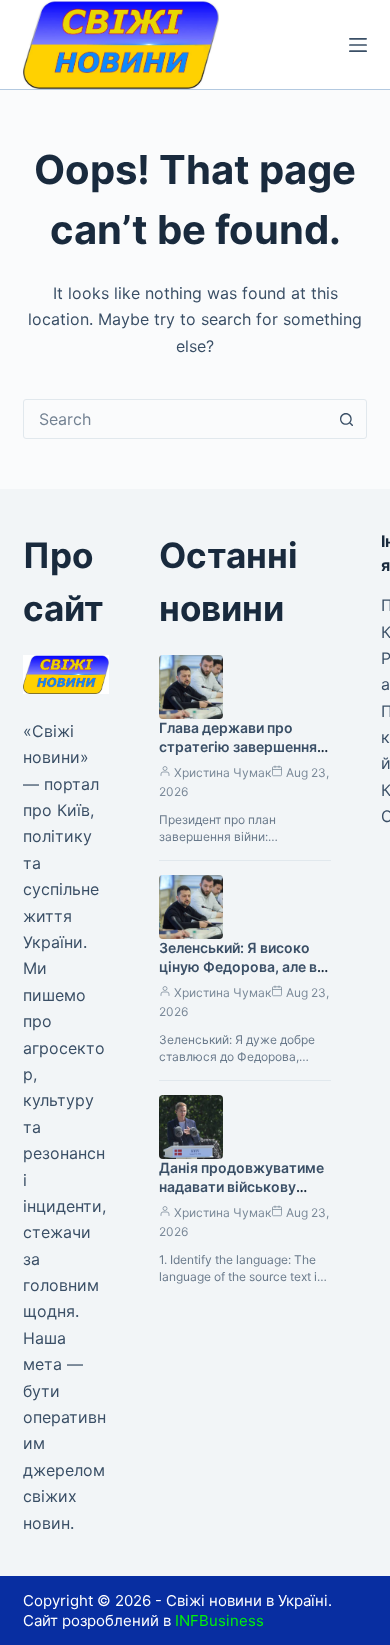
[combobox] (175, 419)
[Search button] (347, 419)
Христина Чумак (222, 772)
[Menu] (358, 45)
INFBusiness (219, 1620)
